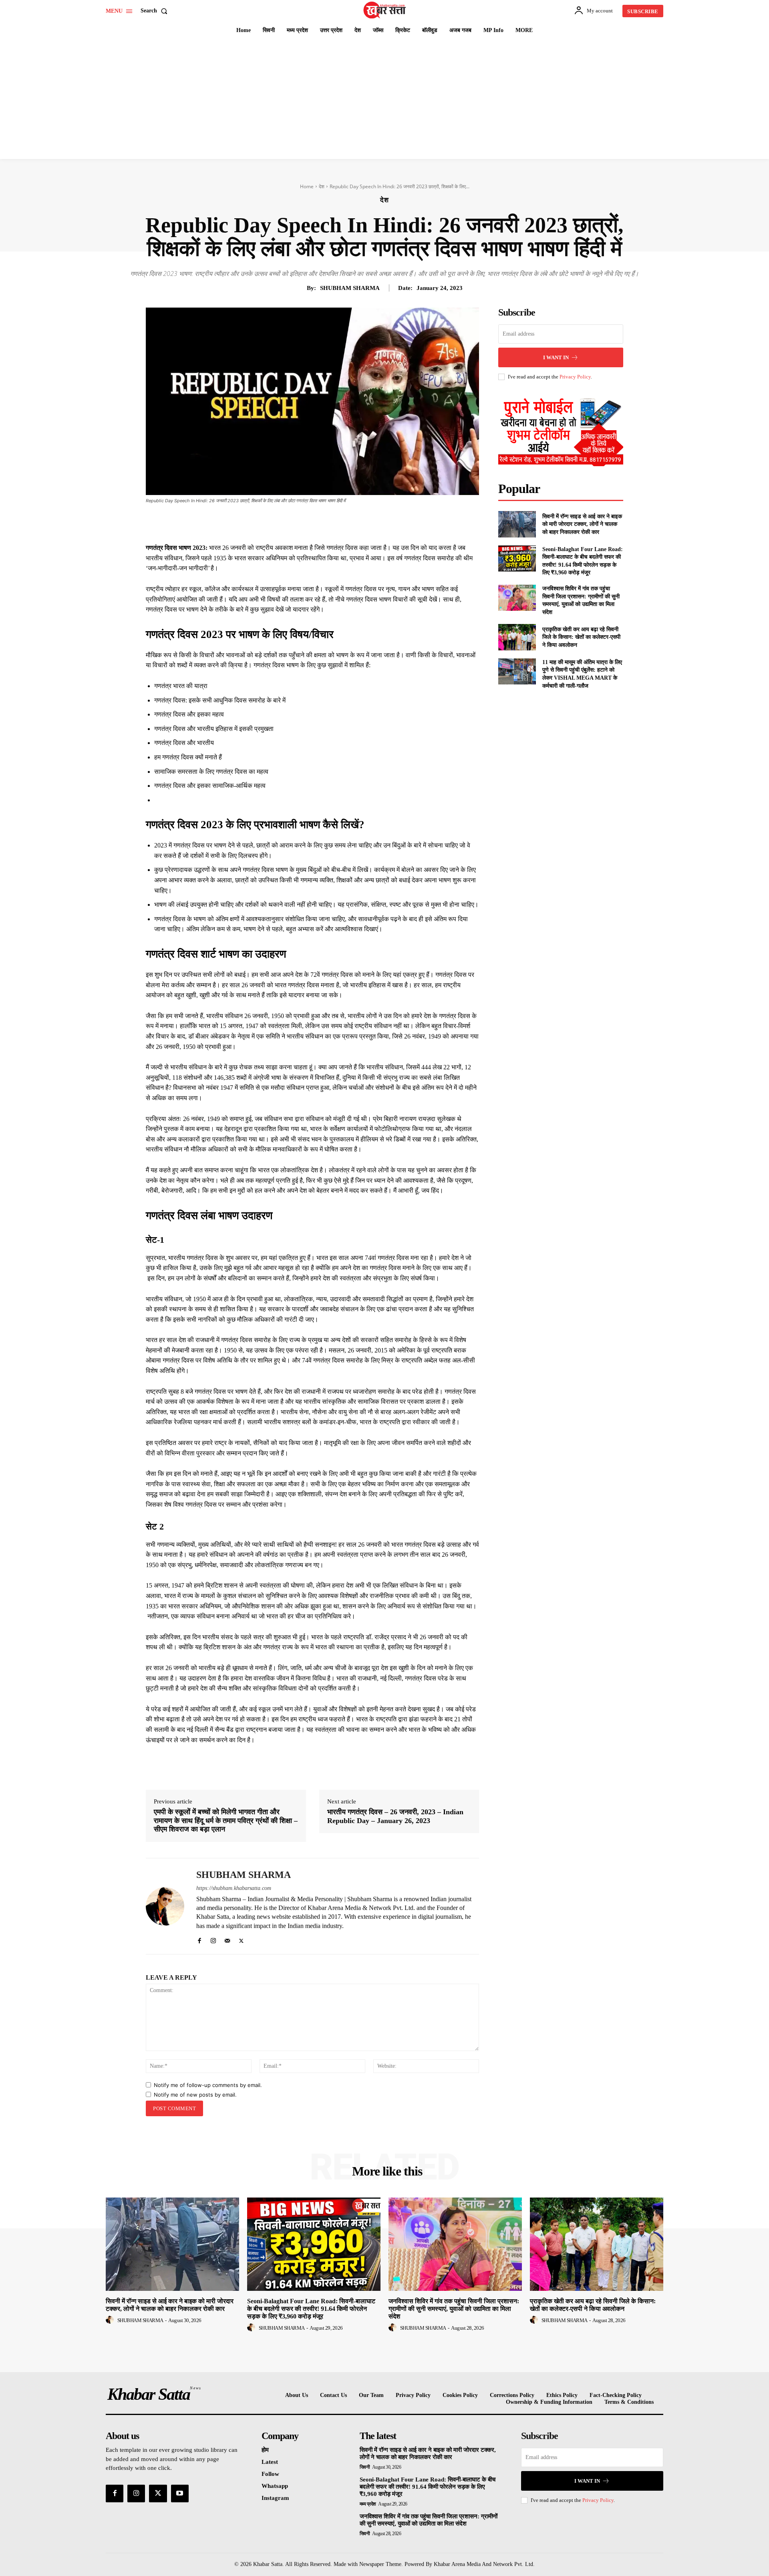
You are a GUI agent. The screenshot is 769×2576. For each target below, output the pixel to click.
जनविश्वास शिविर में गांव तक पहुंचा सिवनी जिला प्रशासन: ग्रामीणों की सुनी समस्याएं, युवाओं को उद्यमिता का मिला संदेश (454, 2309)
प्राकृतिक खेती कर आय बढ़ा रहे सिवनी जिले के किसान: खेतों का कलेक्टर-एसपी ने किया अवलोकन (581, 637)
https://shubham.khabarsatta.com (234, 1888)
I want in (556, 357)
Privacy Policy (575, 377)
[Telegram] (364, 523)
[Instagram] (213, 1939)
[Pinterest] (327, 523)
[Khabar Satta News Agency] (386, 10)
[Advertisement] (384, 99)
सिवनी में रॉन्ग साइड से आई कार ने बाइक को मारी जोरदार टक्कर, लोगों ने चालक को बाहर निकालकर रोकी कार (582, 524)
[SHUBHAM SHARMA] (165, 1906)
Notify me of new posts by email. (195, 2095)
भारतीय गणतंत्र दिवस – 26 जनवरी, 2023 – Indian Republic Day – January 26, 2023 (395, 1816)
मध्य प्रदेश (368, 2504)
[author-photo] (111, 2320)
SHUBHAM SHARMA (350, 288)
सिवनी (365, 2467)
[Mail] (227, 1939)
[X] (308, 523)
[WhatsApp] (345, 523)
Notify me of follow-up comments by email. (208, 2085)
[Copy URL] (382, 523)
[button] (156, 11)
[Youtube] (180, 2493)
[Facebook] (290, 523)
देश (322, 186)
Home (307, 186)
